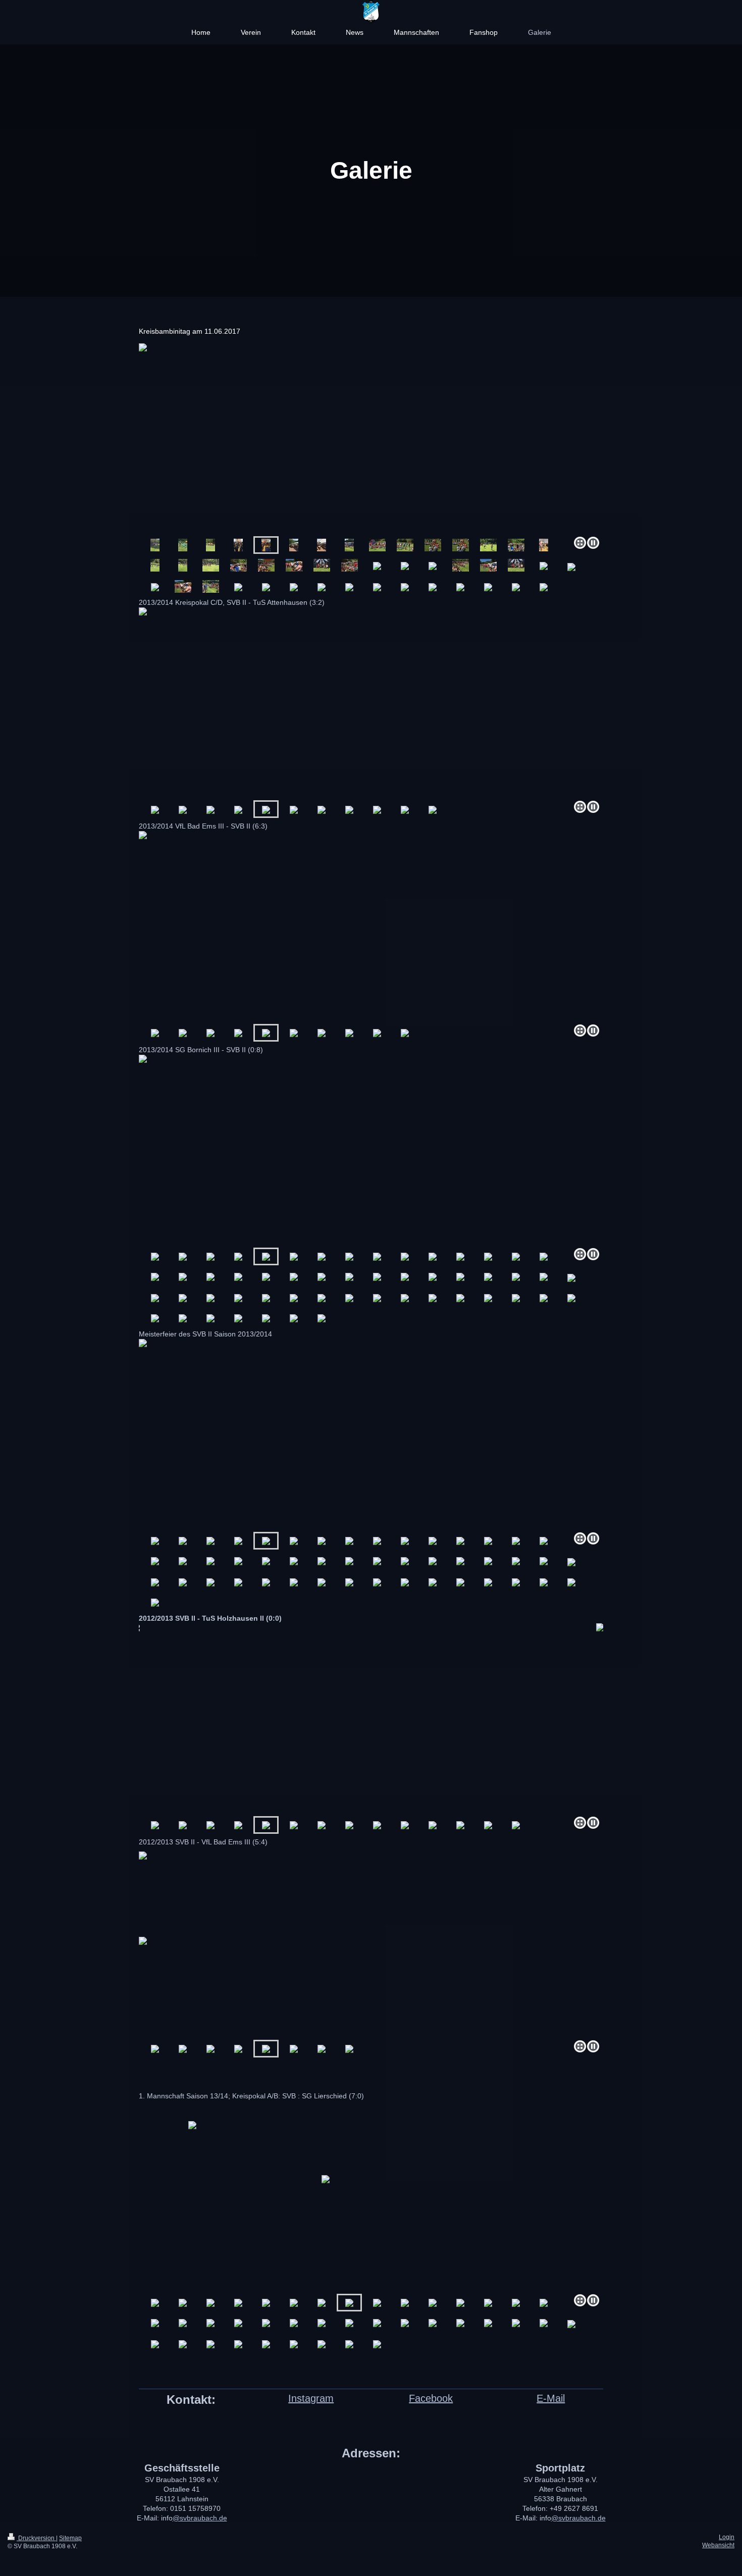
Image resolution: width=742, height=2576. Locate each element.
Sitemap (70, 2538)
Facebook (431, 2398)
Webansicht (718, 2545)
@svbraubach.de (200, 2518)
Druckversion (36, 2538)
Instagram (311, 2398)
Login (727, 2537)
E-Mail (551, 2398)
